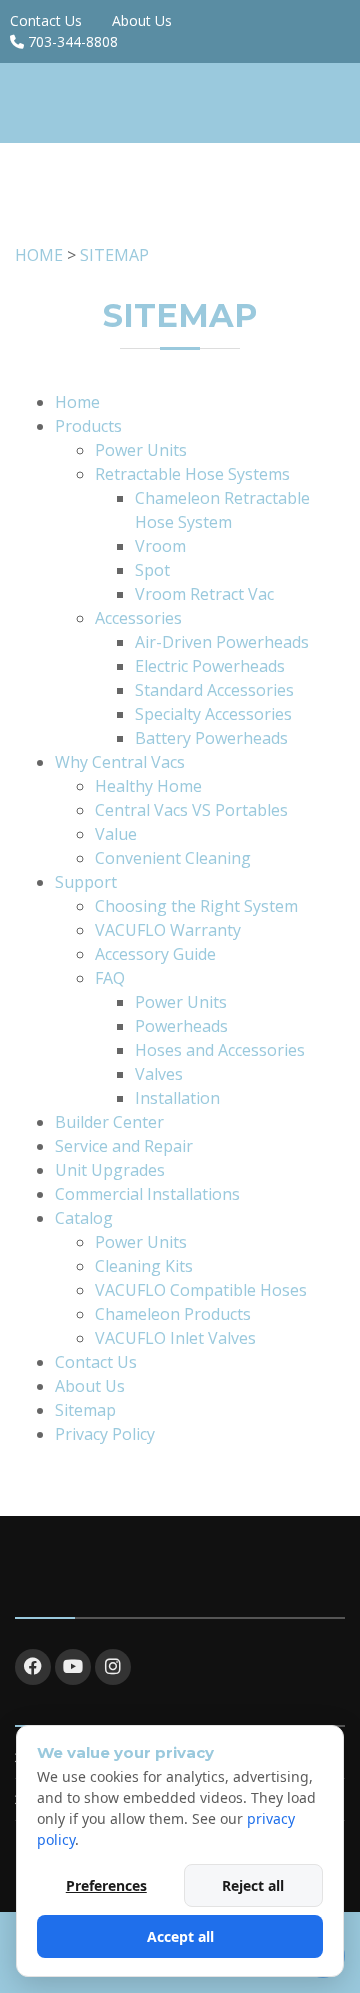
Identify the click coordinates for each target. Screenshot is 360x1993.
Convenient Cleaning (173, 858)
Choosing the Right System (196, 906)
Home (77, 402)
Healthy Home (148, 786)
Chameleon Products (173, 1314)
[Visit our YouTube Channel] (73, 1667)
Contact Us (46, 20)
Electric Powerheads (210, 666)
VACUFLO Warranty (168, 930)
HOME (39, 255)
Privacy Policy (105, 1434)
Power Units (141, 450)
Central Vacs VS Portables (191, 810)
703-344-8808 (73, 41)
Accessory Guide (155, 954)
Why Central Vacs (120, 762)
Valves (159, 1074)
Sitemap (85, 1410)
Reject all (253, 1885)
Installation (177, 1098)
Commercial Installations (147, 1194)
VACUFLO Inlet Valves (175, 1338)
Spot (152, 570)
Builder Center (109, 1122)
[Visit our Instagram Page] (113, 1667)
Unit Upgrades (110, 1170)
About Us (142, 20)
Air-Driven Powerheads (222, 642)
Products (88, 426)
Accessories (138, 618)
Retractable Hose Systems (192, 474)
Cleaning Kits (144, 1266)
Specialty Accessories (213, 714)
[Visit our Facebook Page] (33, 1667)
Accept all (180, 1936)
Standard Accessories (214, 690)
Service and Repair (124, 1146)
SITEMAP (114, 255)
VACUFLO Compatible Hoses (201, 1290)
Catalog (84, 1218)
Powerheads (181, 1026)
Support (86, 882)
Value (116, 834)
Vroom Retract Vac (204, 594)
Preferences (106, 1885)
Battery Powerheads (211, 738)
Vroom (160, 546)
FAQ (110, 978)
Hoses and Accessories (220, 1050)
